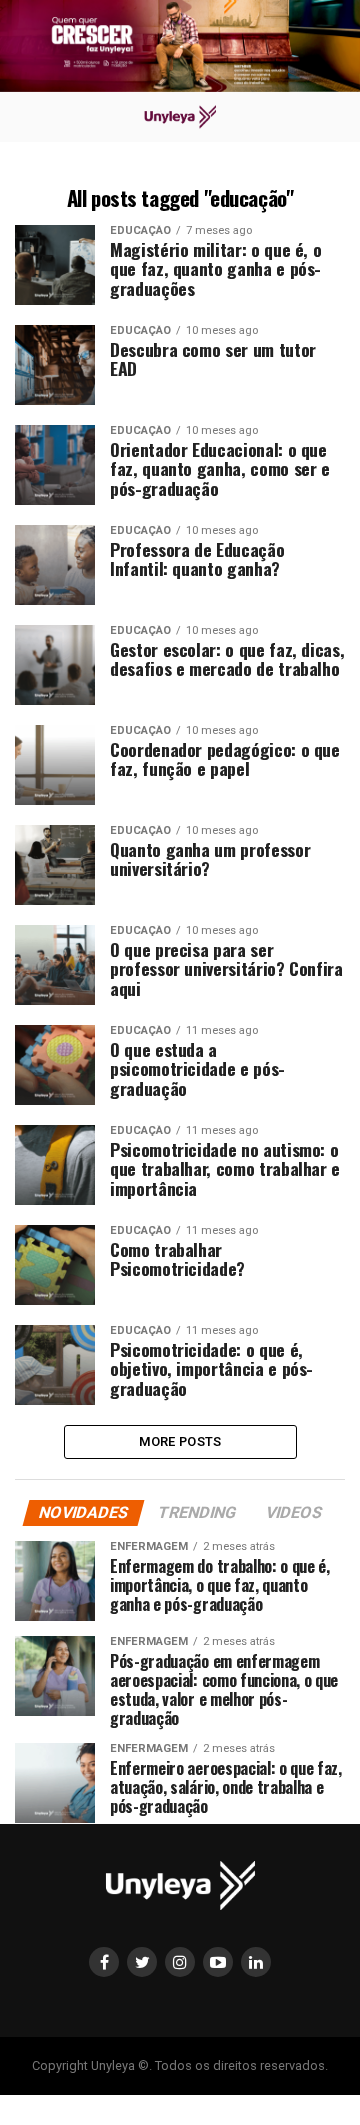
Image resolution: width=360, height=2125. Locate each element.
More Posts (180, 1441)
